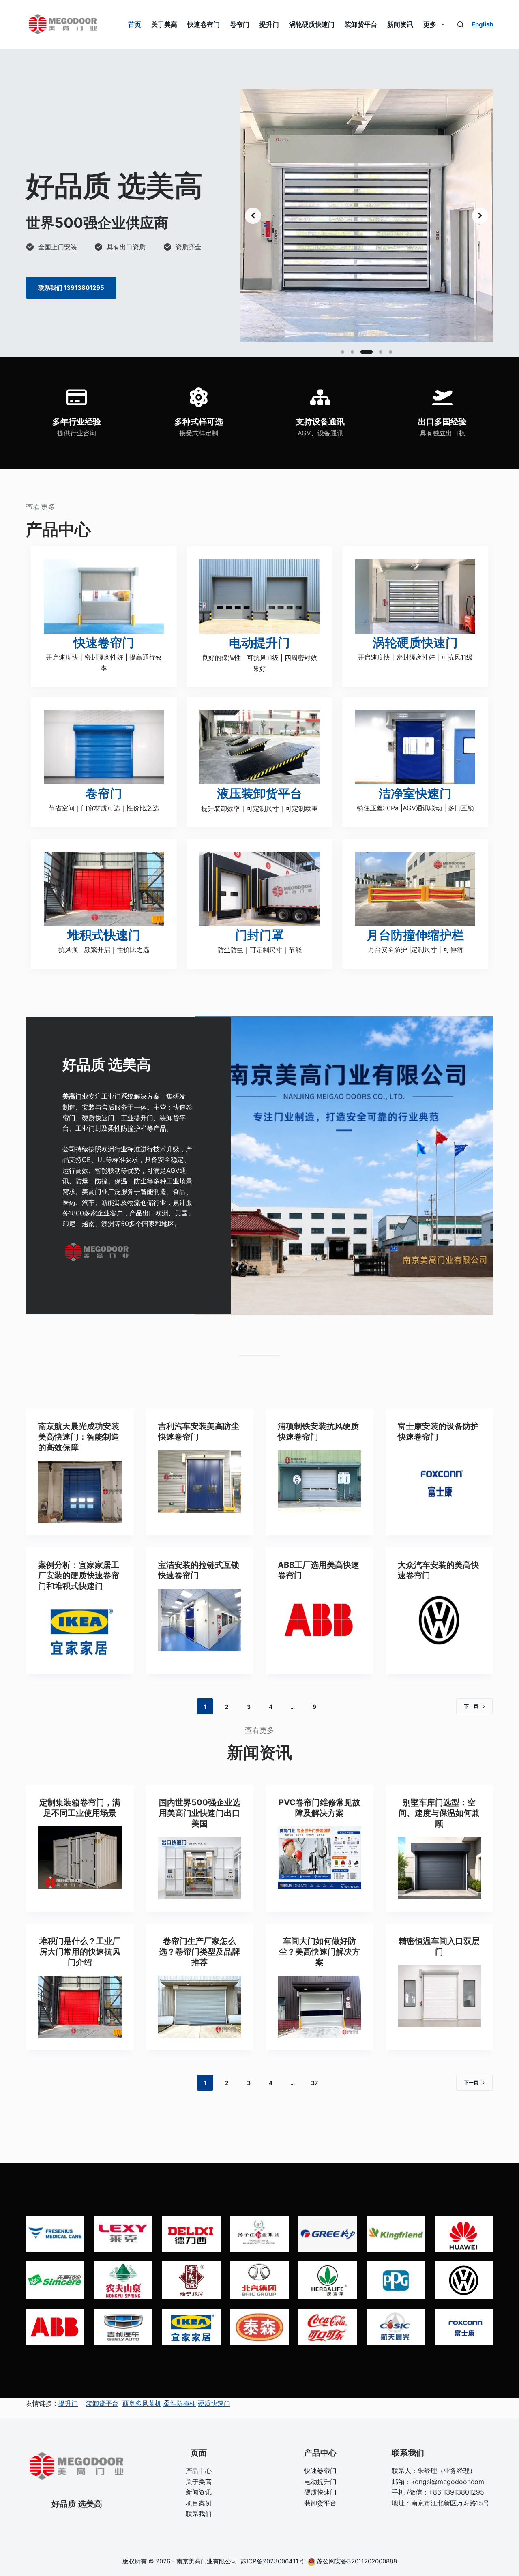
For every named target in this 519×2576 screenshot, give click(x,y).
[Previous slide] (253, 216)
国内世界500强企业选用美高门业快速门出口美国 (200, 1813)
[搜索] (460, 25)
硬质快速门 (214, 2403)
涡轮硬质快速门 (312, 24)
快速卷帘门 (204, 24)
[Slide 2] (352, 352)
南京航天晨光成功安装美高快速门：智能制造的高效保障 (79, 1437)
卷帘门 (240, 24)
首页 (135, 24)
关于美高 (164, 24)
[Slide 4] (381, 352)
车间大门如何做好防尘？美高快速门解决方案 (320, 1952)
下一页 (471, 1706)
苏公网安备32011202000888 (357, 2561)
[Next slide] (480, 216)
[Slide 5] (390, 352)
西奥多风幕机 (142, 2403)
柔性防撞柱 (180, 2403)
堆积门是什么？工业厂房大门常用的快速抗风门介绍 (80, 1952)
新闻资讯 (400, 24)
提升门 (269, 24)
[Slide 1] (343, 352)
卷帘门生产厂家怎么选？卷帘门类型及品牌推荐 (199, 1952)
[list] (367, 216)
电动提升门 (320, 2482)
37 (314, 2083)
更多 (430, 24)
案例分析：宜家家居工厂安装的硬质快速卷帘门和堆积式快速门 (79, 1575)
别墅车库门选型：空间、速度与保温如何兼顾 (439, 1813)
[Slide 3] (367, 352)
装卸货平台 (361, 24)
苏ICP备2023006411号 (273, 2561)
